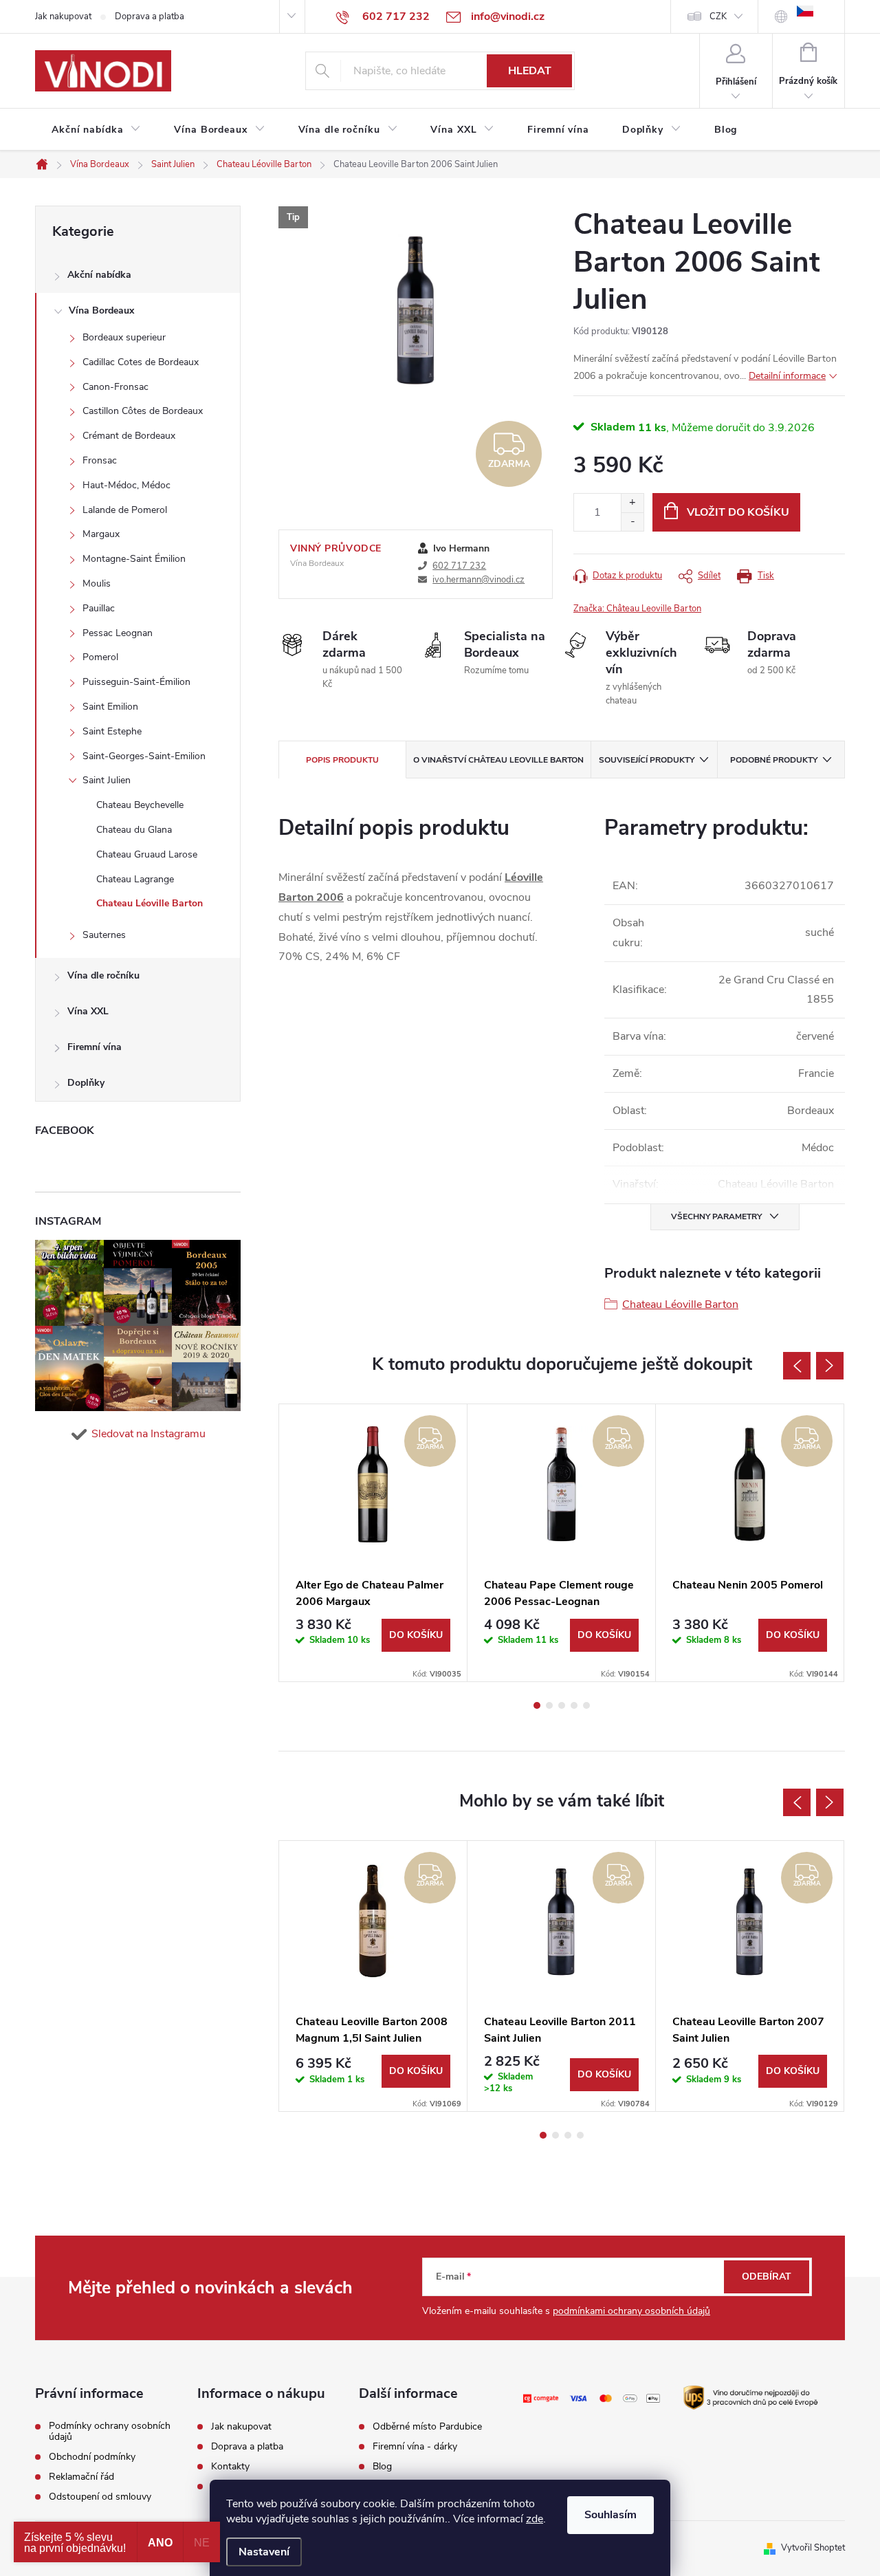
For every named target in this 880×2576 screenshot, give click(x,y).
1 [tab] (537, 1705)
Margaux (101, 534)
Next (830, 1366)
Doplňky (86, 1083)
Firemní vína (95, 1047)
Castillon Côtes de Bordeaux (143, 411)
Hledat (530, 71)
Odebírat (767, 2277)
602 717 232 (459, 566)
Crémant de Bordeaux (129, 436)
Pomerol (100, 657)
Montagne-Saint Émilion (134, 559)
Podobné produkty (774, 760)
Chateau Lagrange (135, 879)
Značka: (637, 609)
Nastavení (264, 2552)
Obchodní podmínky (92, 2457)
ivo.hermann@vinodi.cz (478, 580)
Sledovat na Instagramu (148, 1434)
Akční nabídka (99, 275)
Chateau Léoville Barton (150, 903)
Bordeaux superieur (124, 337)
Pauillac (99, 608)
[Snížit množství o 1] (632, 522)
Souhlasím (610, 2515)
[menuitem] (96, 130)
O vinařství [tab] (498, 760)
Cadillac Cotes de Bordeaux (141, 362)
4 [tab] (574, 1705)
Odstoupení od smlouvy (100, 2497)
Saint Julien (107, 780)
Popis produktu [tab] (342, 760)
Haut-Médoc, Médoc (126, 485)
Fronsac (100, 460)
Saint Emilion (110, 707)
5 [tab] (586, 1705)
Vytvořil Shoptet (813, 2548)
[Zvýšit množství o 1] (632, 503)
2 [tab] (549, 1705)
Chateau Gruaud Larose (147, 854)
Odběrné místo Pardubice (427, 2427)
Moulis (97, 583)
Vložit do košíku (738, 512)
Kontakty (230, 2467)
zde (535, 2519)
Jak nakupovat (63, 17)
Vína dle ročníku (103, 975)
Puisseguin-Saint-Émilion (136, 682)
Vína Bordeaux (101, 310)
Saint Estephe (112, 731)
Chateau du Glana (134, 830)
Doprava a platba (150, 17)
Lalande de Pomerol (125, 510)
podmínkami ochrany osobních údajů (631, 2311)
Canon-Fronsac (115, 387)
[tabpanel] (373, 1543)
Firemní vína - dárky (415, 2447)
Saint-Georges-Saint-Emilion (144, 756)
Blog (382, 2467)
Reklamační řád (81, 2477)
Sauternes (104, 935)
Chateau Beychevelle (140, 805)
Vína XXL (88, 1011)
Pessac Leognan (118, 633)
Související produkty (647, 760)
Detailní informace (787, 376)
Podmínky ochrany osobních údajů (110, 2432)
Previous (797, 1366)
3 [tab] (562, 1705)
